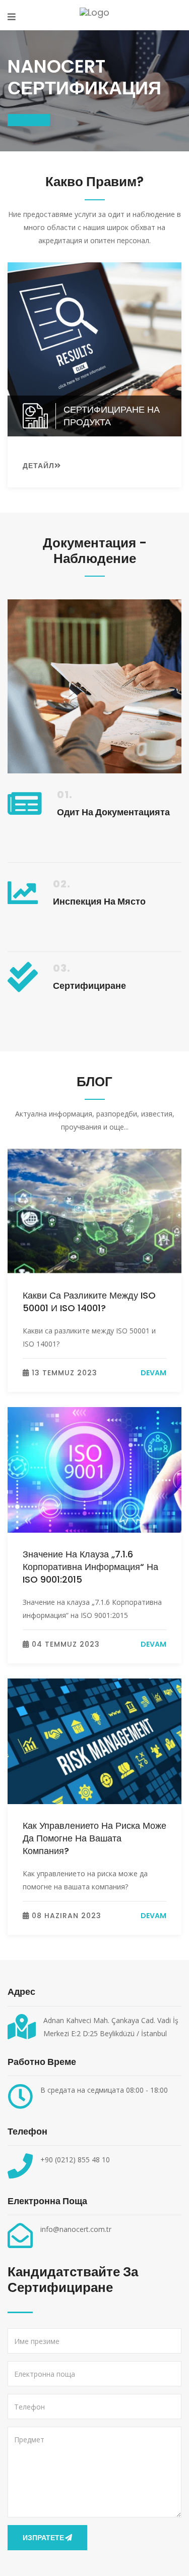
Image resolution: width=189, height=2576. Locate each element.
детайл (39, 466)
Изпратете (43, 2538)
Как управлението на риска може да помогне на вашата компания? (94, 1838)
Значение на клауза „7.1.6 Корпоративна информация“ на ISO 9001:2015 (90, 1567)
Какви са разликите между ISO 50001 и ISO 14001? (89, 1302)
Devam (153, 1373)
